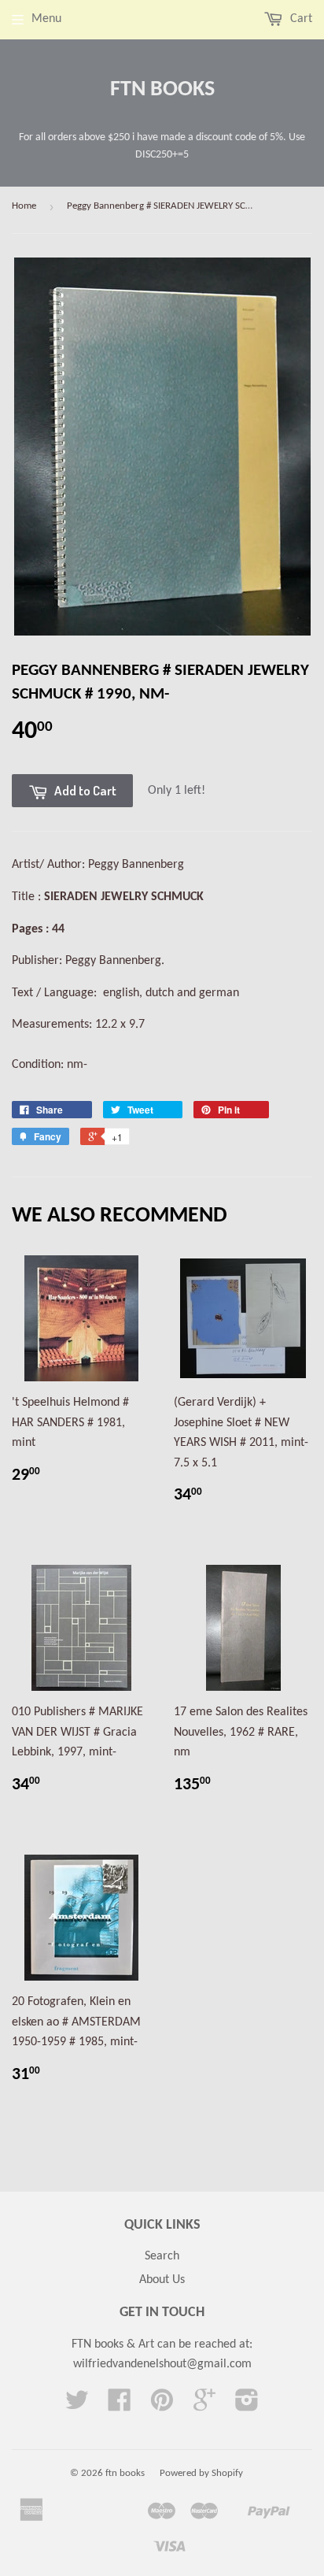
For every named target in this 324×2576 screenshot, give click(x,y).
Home (24, 206)
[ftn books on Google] (204, 2406)
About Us (162, 2280)
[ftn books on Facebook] (120, 2406)
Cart (300, 19)
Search (162, 2256)
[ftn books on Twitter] (77, 2406)
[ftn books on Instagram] (247, 2406)
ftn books (162, 90)
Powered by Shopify (201, 2473)
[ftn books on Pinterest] (162, 2406)
